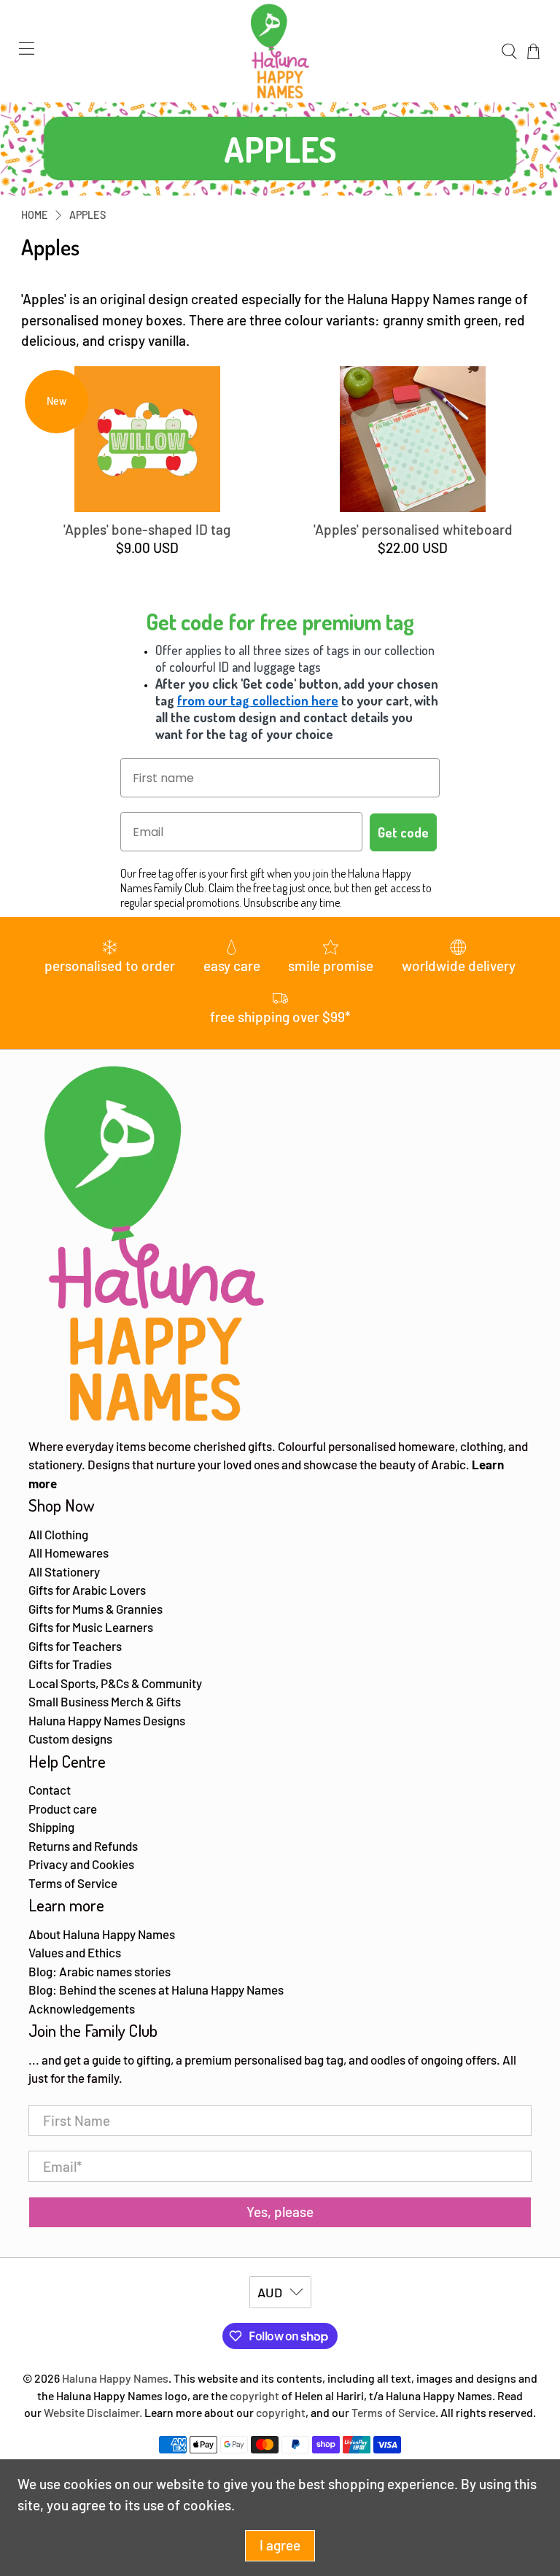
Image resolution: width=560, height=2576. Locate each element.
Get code (403, 832)
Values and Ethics (75, 1952)
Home (35, 215)
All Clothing (58, 1534)
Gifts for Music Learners (91, 1627)
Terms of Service (73, 1883)
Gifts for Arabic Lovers (87, 1590)
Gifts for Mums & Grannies (96, 1609)
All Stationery (64, 1571)
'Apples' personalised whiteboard (413, 529)
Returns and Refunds (83, 1846)
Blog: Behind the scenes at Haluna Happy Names (156, 1989)
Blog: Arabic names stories (100, 1971)
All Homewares (69, 1552)
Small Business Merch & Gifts (105, 1701)
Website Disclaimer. (93, 2412)
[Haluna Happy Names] (280, 51)
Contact (50, 1790)
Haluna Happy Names (115, 2378)
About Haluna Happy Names (102, 1934)
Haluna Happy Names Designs (107, 1720)
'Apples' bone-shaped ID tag (147, 529)
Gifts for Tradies (70, 1664)
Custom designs (70, 1738)
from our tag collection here (258, 700)
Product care (63, 1809)
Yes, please (280, 2212)
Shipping (51, 1827)
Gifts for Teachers (75, 1646)
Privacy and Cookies (81, 1864)
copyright (254, 2395)
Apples (87, 215)
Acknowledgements (82, 2008)
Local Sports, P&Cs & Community (115, 1683)
